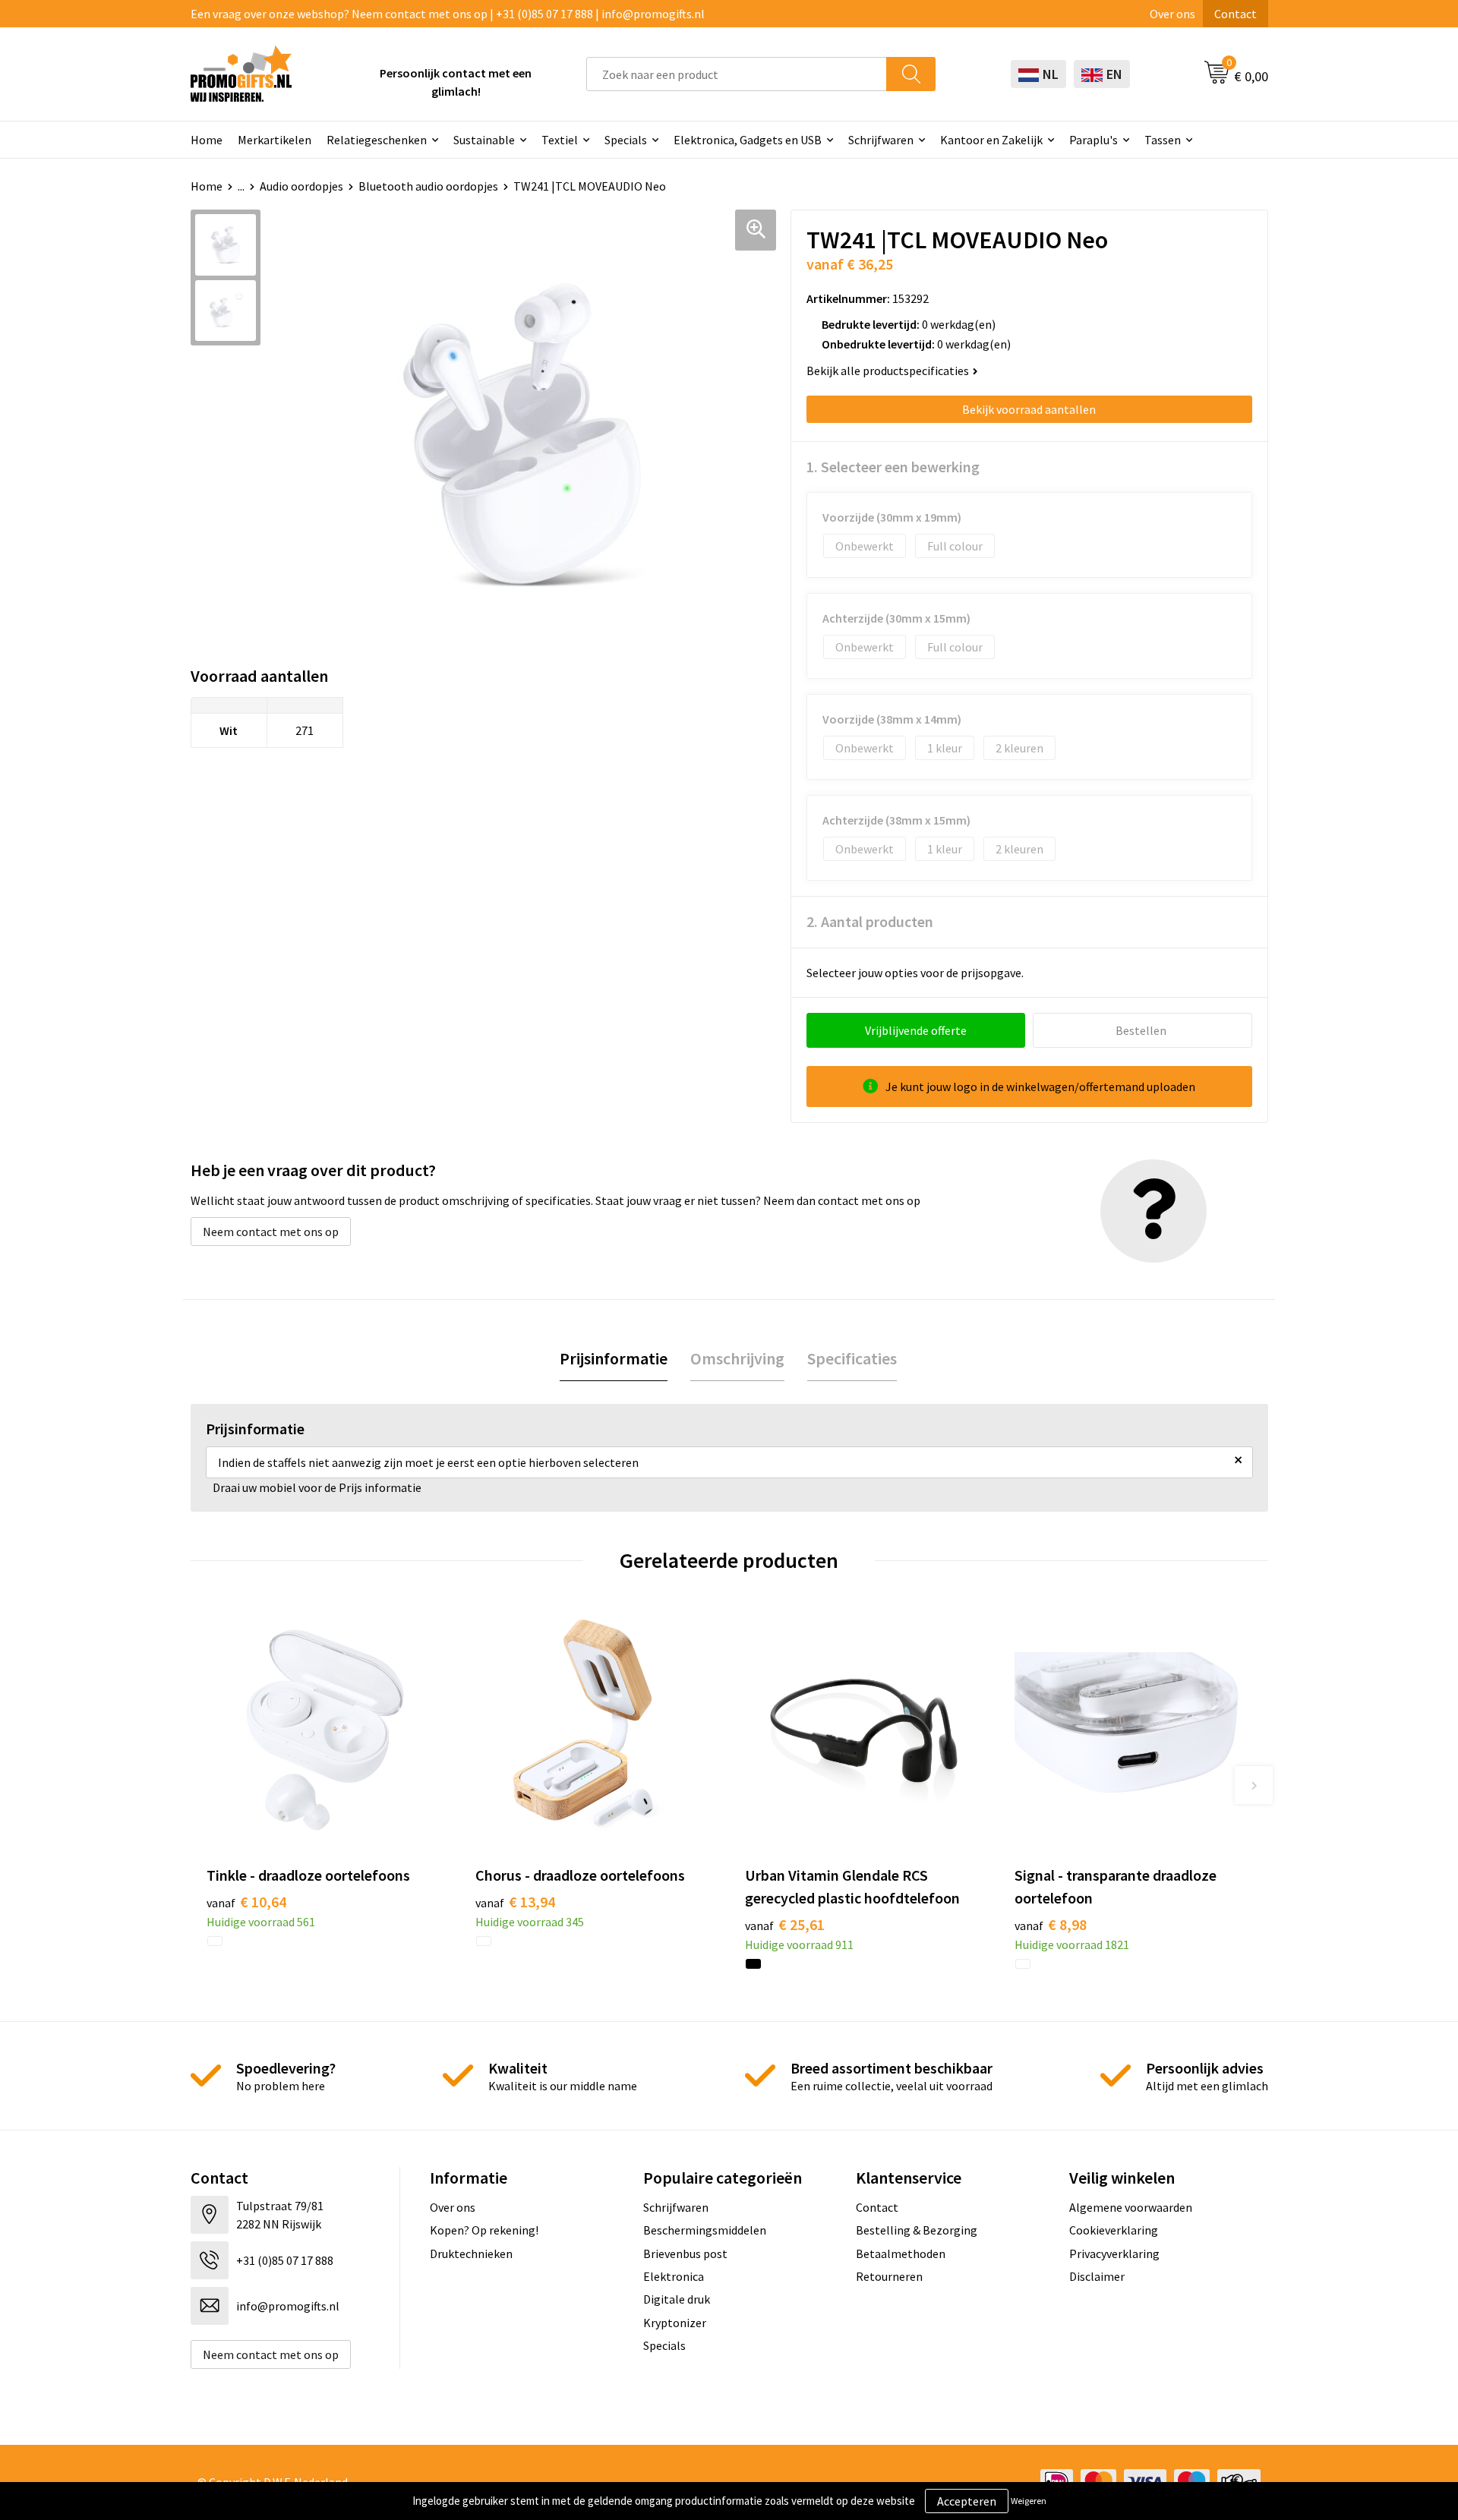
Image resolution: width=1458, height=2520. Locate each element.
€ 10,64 (246, 1902)
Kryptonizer (675, 2323)
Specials (626, 140)
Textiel (560, 140)
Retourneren (889, 2276)
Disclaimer (1097, 2276)
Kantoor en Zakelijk (991, 140)
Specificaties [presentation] (852, 1358)
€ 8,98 (1051, 1924)
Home (207, 140)
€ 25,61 (785, 1924)
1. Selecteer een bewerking (893, 467)
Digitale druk (677, 2299)
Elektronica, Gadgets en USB (748, 140)
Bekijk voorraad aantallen (1029, 409)
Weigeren (1029, 2501)
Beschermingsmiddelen (705, 2230)
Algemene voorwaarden (1131, 2207)
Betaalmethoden (901, 2253)
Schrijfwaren (881, 140)
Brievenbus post (685, 2253)
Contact (1236, 14)
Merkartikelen (275, 140)
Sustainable (484, 140)
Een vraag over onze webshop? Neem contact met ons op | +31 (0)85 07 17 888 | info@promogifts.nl (448, 14)
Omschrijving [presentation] (737, 1358)
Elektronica (674, 2276)
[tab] (614, 1359)
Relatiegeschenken (377, 140)
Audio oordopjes (301, 186)
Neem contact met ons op (271, 1232)
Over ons (1172, 14)
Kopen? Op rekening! (484, 2230)
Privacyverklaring (1114, 2253)
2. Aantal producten (870, 921)
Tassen (1163, 140)
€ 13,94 (515, 1902)
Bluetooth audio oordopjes (428, 186)
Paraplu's (1093, 140)
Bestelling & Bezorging (917, 2230)
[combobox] (737, 74)
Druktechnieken (471, 2253)
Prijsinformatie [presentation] (614, 1358)
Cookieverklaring (1114, 2230)
